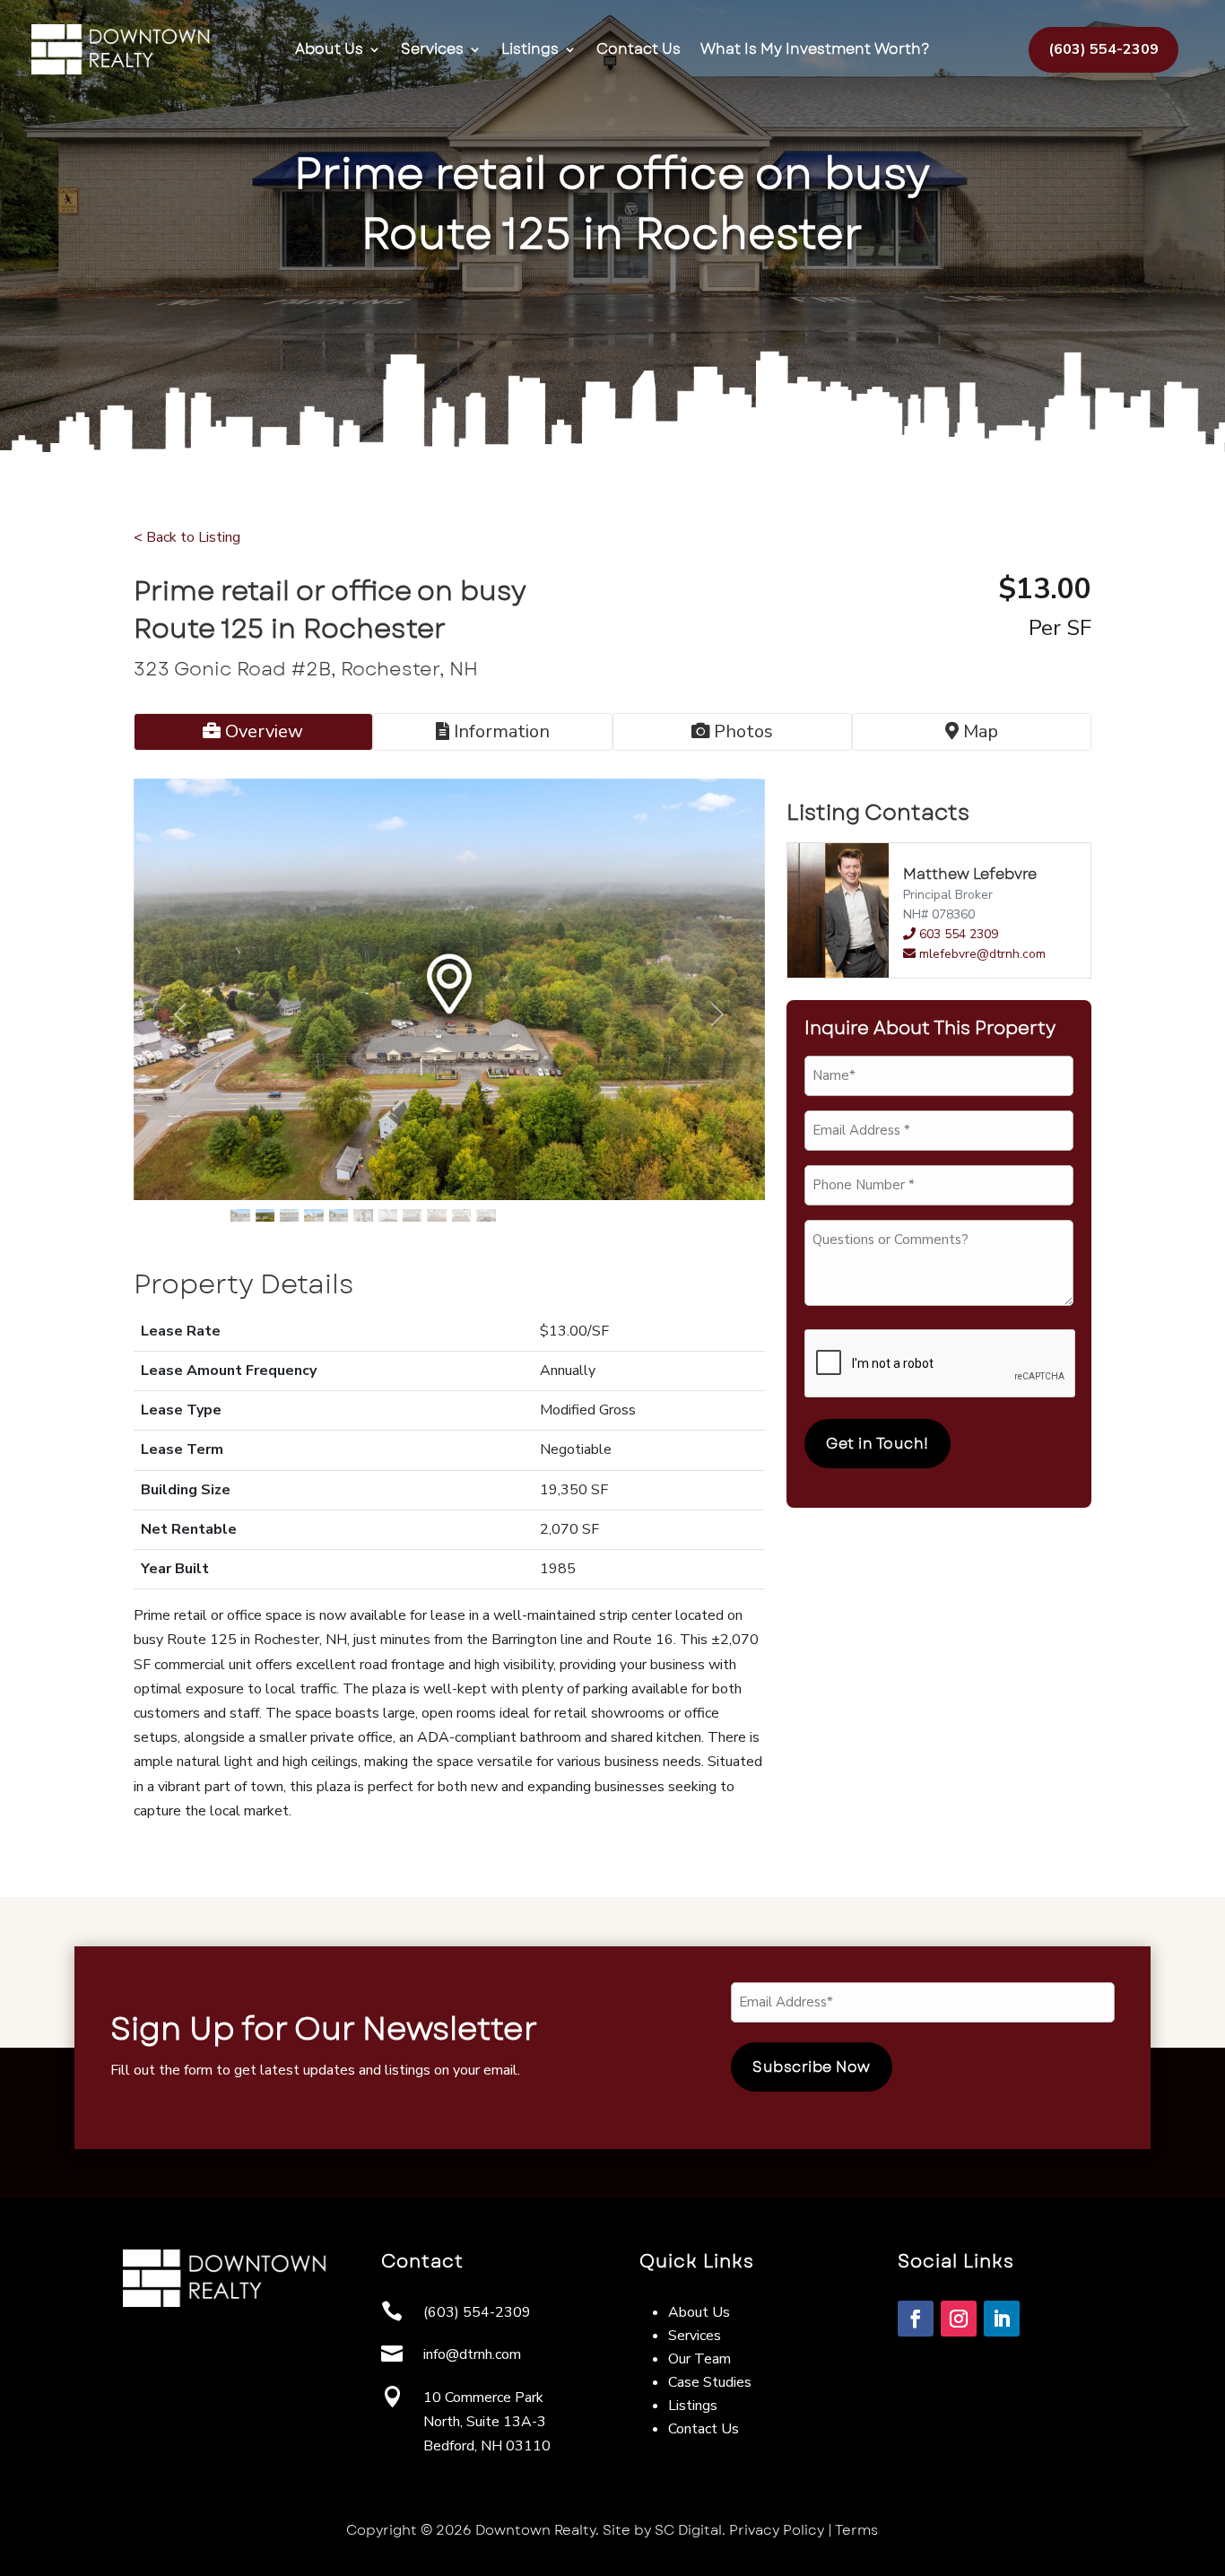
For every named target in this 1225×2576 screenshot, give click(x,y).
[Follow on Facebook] (916, 2319)
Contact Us (639, 49)
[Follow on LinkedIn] (1002, 2319)
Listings (530, 49)
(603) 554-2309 (1103, 49)
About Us (329, 49)
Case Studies (710, 2382)
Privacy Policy (777, 2530)
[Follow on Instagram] (959, 2319)
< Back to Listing (187, 537)
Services (432, 49)
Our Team (699, 2359)
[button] (181, 1015)
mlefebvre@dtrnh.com (982, 954)
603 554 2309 (957, 934)
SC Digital (688, 2530)
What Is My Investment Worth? (815, 49)
